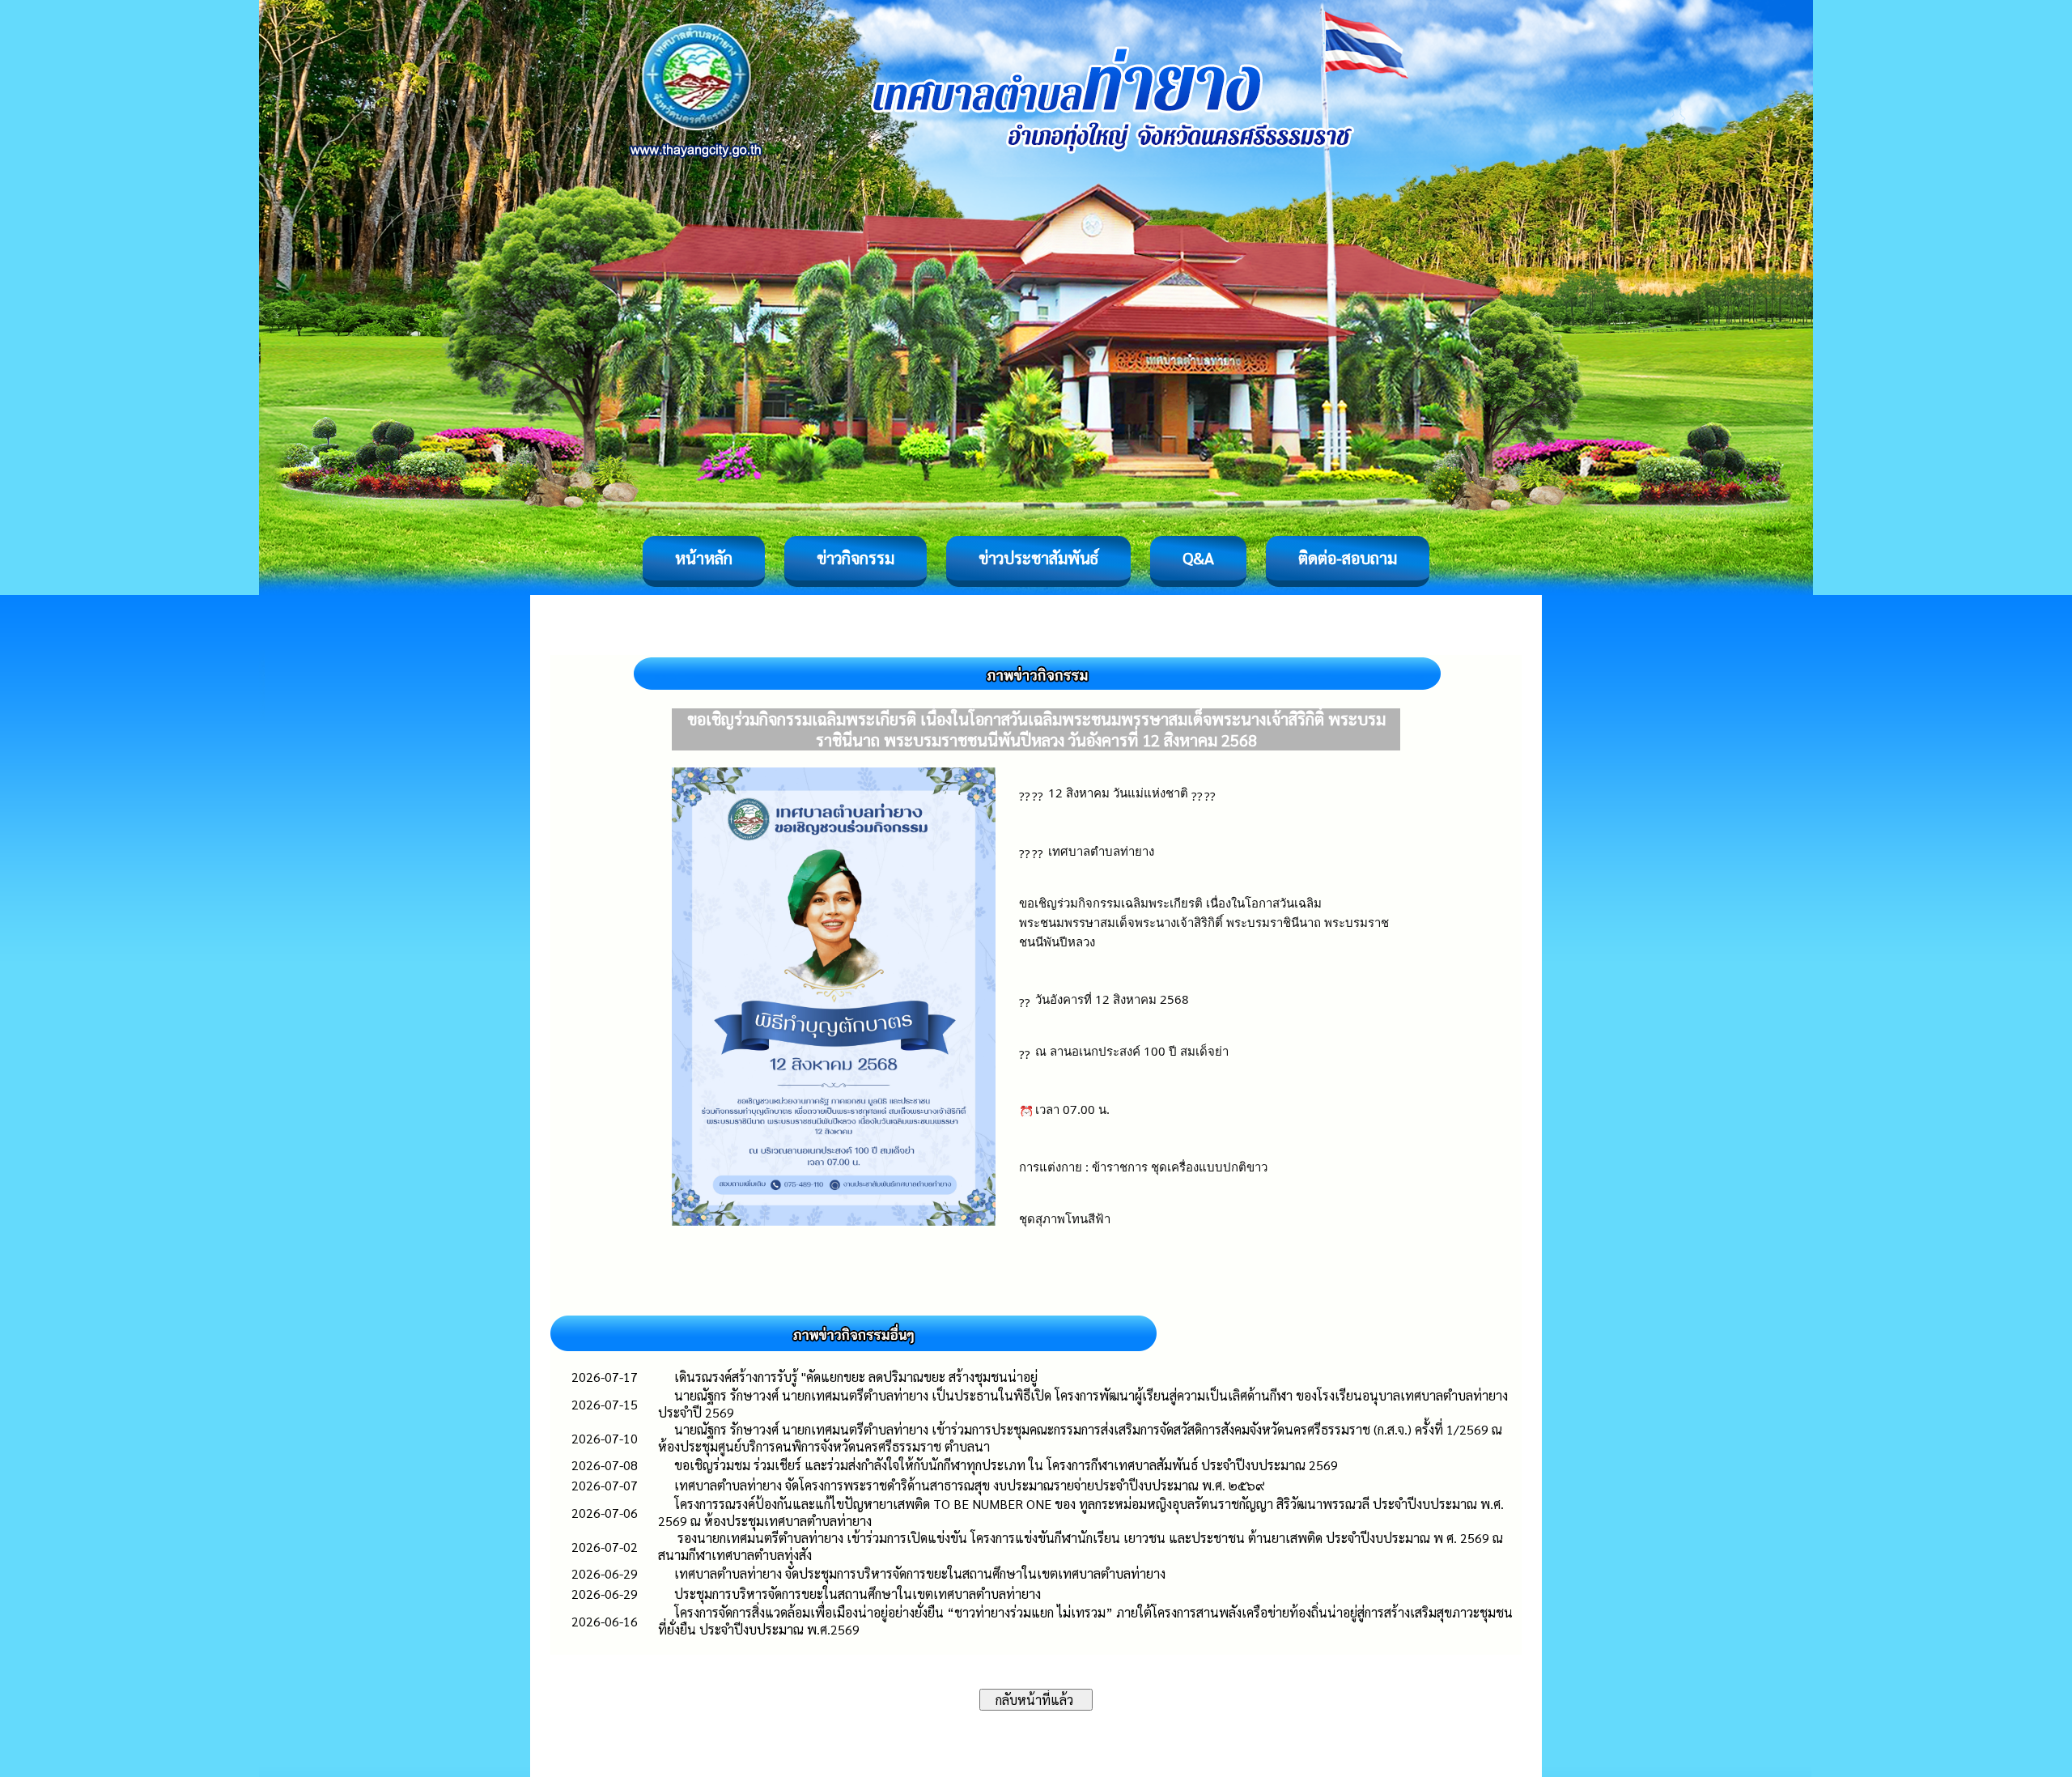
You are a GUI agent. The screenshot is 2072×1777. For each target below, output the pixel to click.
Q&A (1198, 558)
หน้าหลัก (704, 558)
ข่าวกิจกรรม (856, 558)
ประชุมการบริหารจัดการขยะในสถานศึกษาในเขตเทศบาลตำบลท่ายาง (858, 1594)
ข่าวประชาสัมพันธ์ (1038, 558)
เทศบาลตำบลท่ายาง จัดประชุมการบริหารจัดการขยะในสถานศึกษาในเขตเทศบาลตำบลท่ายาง (920, 1573)
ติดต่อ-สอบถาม (1348, 558)
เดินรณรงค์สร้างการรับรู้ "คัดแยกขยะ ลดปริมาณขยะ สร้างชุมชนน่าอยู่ (856, 1377)
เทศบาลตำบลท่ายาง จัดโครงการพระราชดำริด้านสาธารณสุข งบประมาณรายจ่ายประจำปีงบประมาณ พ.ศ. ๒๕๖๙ (970, 1485)
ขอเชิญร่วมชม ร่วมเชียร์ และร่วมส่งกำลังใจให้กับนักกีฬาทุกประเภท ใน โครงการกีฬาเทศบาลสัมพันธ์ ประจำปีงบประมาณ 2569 (1006, 1465)
